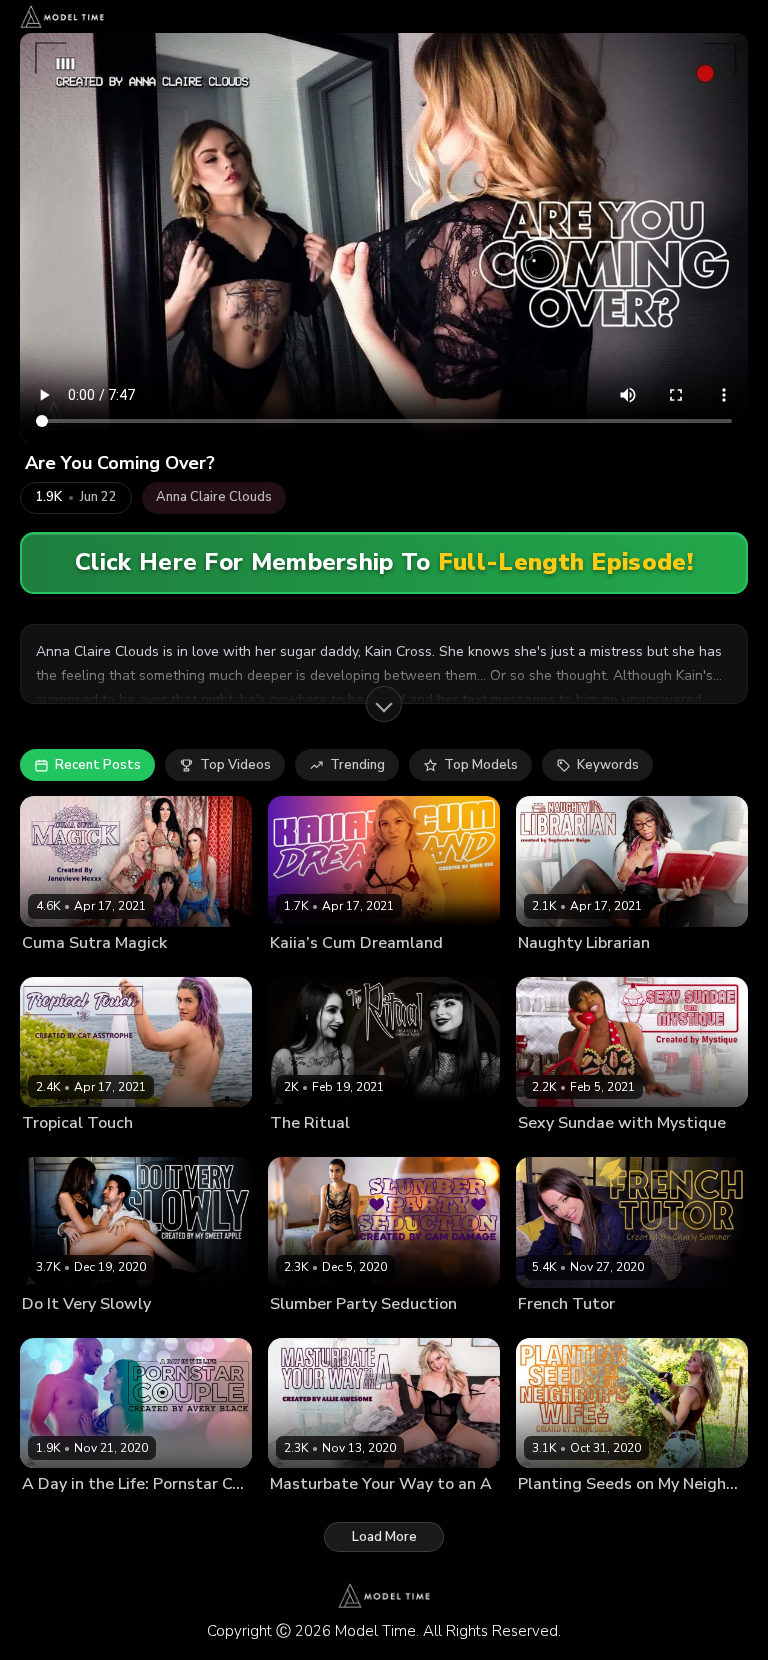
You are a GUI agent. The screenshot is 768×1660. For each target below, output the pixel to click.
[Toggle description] (384, 704)
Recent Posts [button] (98, 765)
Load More (384, 1537)
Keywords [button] (608, 765)
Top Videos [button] (235, 765)
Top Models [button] (481, 765)
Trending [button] (357, 765)
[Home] (62, 16)
